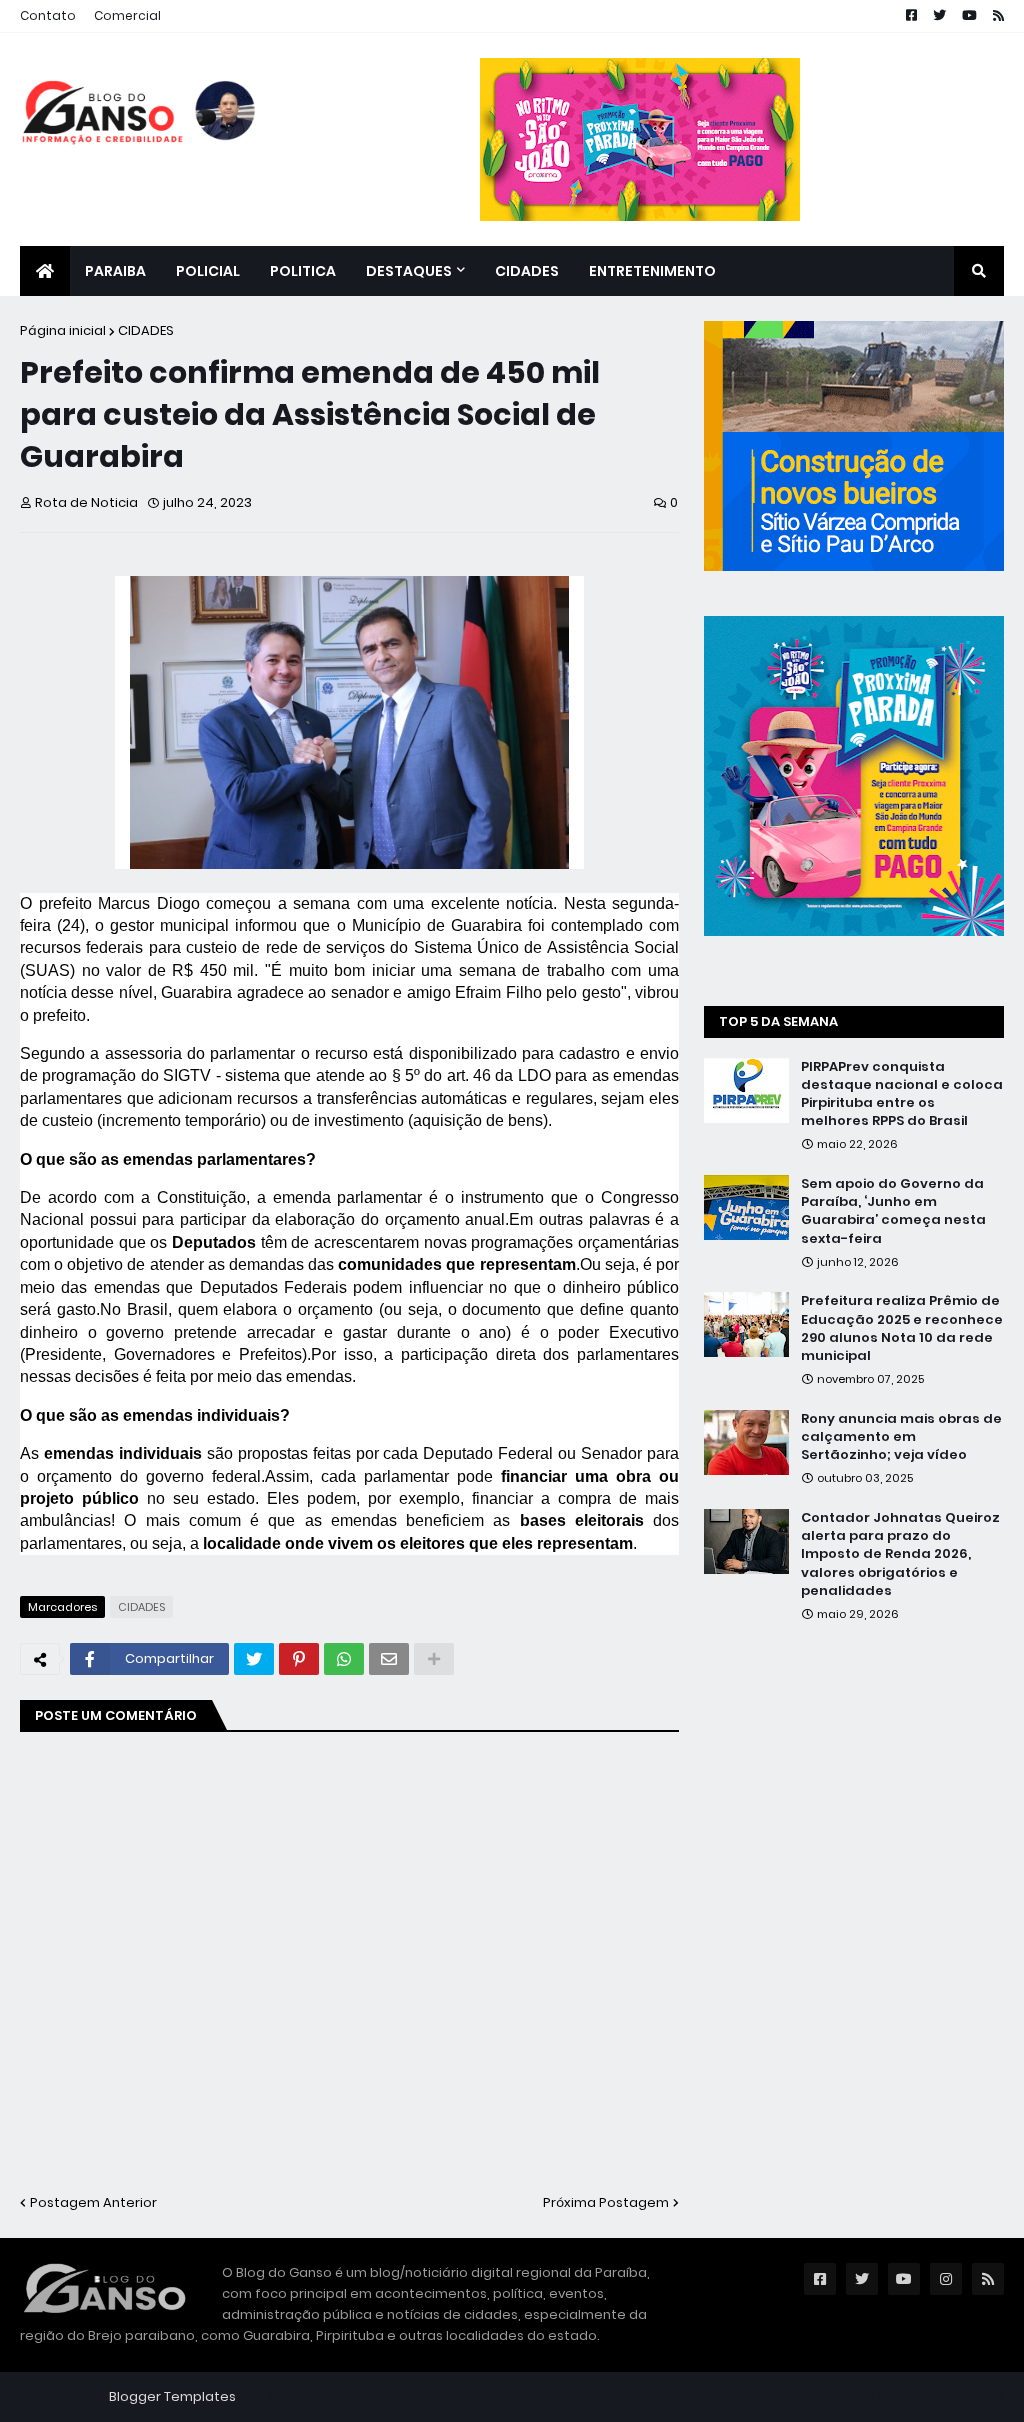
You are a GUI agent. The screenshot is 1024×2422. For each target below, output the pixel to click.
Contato (48, 15)
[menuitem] (45, 271)
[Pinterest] (299, 1659)
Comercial (127, 15)
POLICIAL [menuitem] (208, 271)
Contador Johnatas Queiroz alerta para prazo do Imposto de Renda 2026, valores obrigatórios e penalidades (900, 1554)
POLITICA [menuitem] (303, 271)
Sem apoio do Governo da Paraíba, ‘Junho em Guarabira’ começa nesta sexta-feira (893, 1211)
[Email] (389, 1659)
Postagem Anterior (93, 2202)
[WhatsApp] (344, 1659)
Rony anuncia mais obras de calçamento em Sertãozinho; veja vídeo (901, 1437)
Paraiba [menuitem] (115, 271)
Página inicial (63, 330)
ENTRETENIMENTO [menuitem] (652, 271)
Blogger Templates (172, 2396)
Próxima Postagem (606, 2202)
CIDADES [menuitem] (527, 271)
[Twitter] (254, 1659)
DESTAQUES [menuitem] (409, 271)
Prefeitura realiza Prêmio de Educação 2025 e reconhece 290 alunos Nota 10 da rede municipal (902, 1328)
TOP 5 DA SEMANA (778, 1021)
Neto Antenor (313, 2396)
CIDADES (146, 330)
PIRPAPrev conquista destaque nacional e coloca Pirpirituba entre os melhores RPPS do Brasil (902, 1094)
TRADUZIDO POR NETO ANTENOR (902, 2396)
